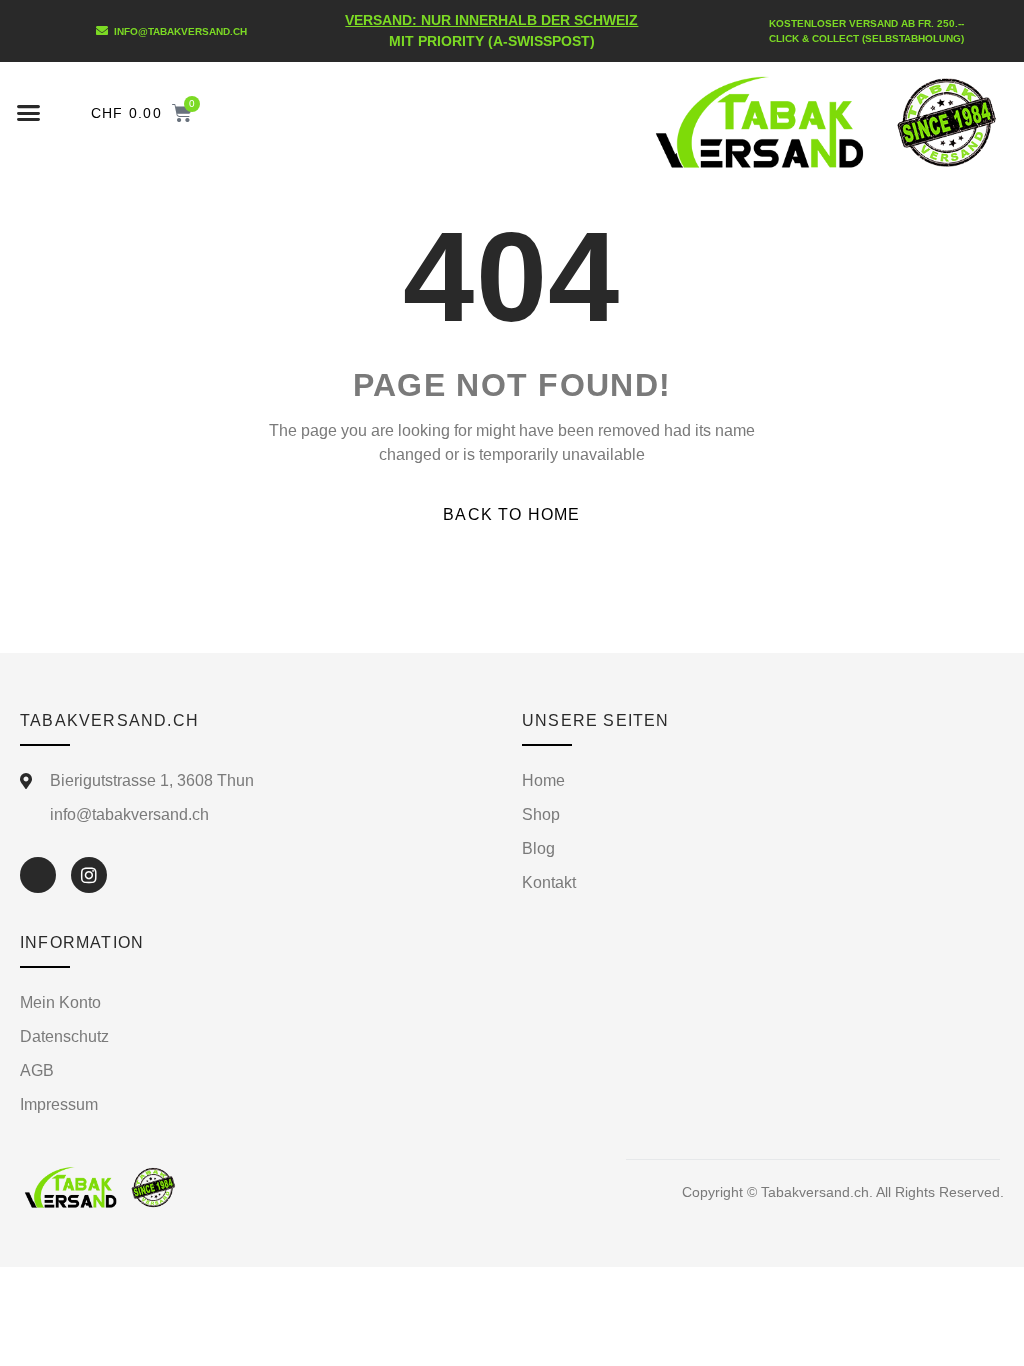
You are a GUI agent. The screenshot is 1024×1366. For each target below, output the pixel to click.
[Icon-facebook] (38, 875)
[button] (29, 113)
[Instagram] (89, 875)
